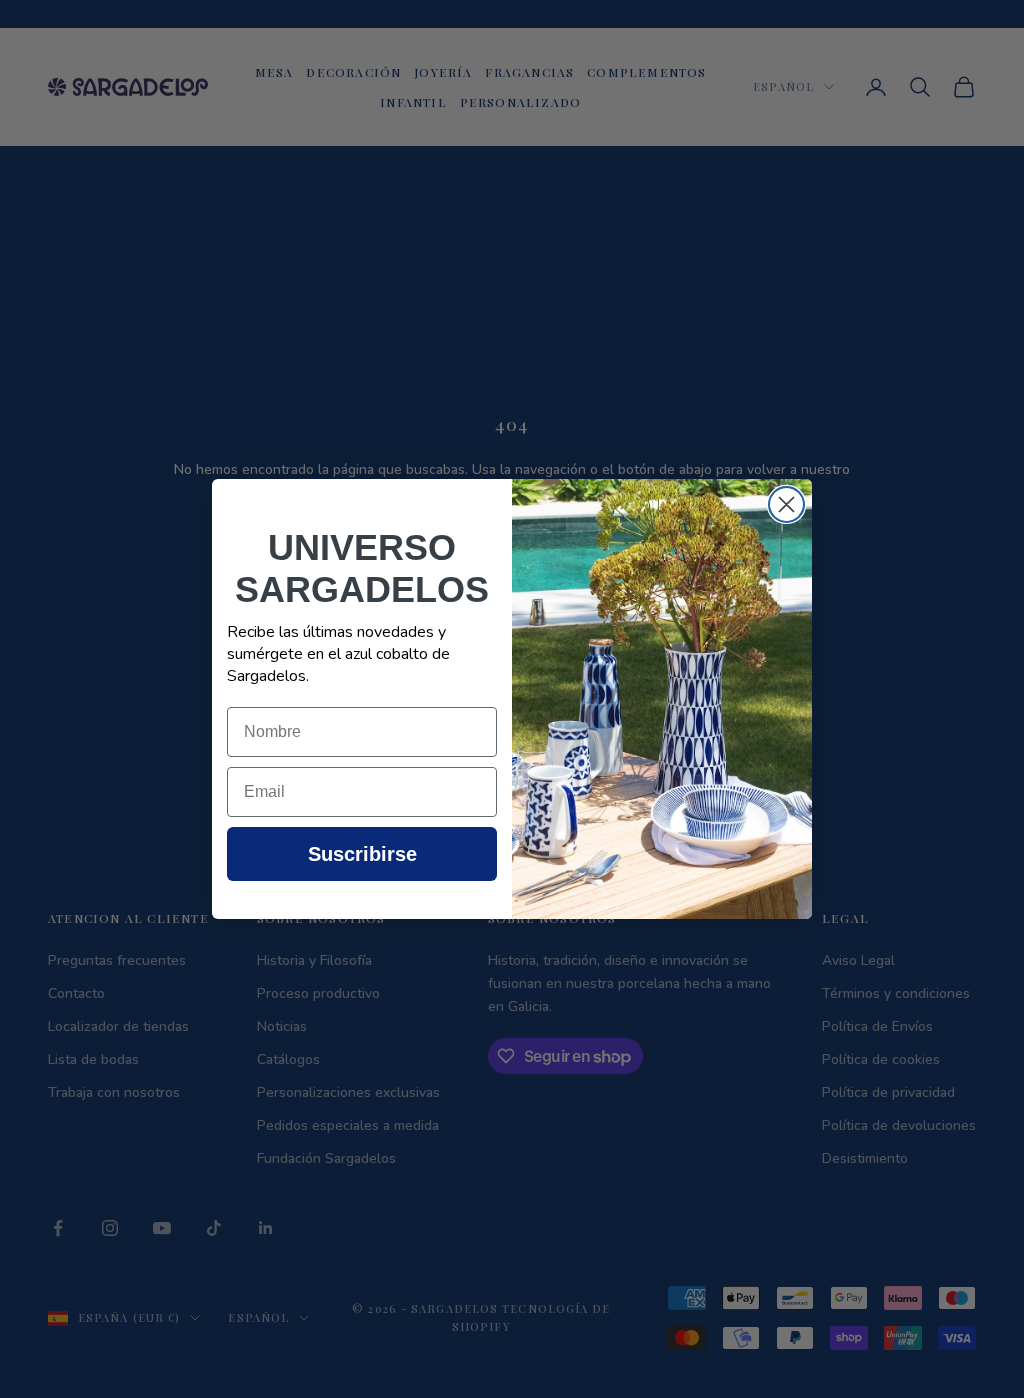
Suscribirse (362, 854)
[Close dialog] (786, 504)
